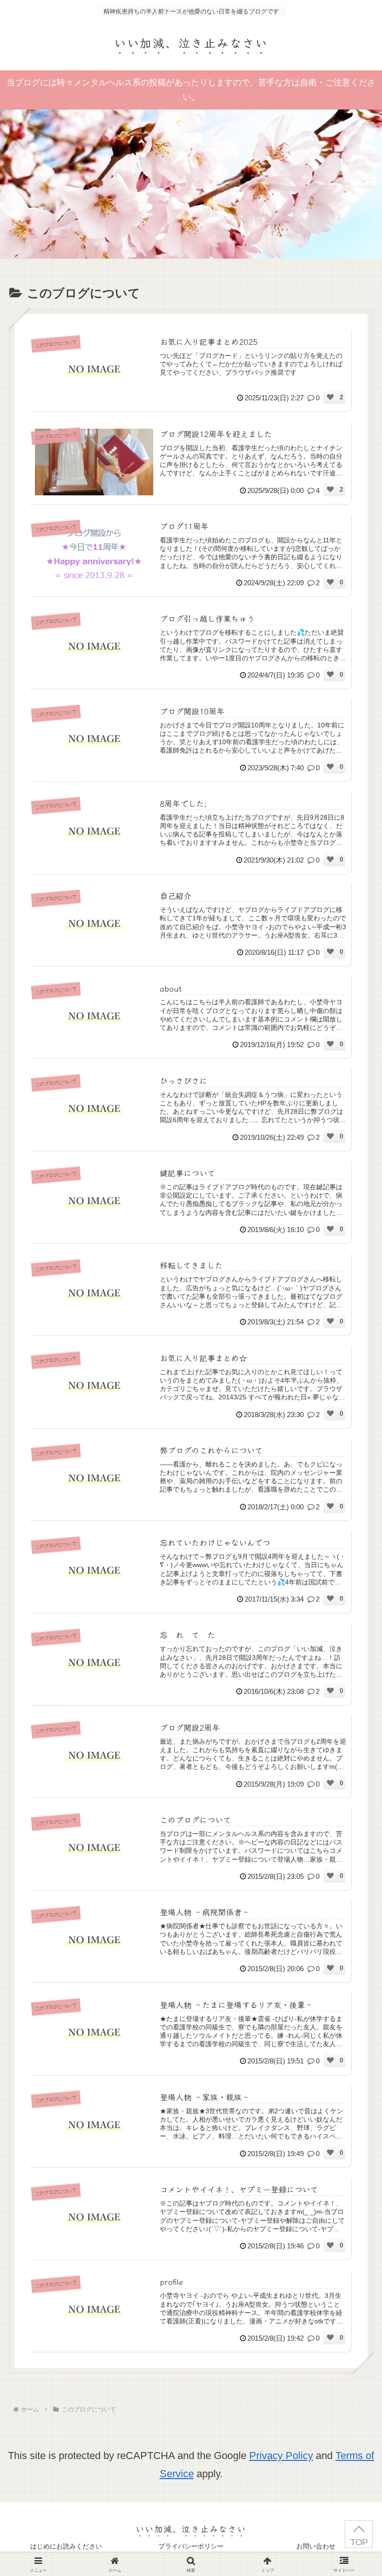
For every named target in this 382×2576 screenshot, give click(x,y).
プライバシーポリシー (191, 2546)
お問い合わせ (316, 2546)
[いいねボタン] (330, 397)
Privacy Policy (281, 2456)
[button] (351, 1835)
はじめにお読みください (66, 2546)
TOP (359, 2542)
